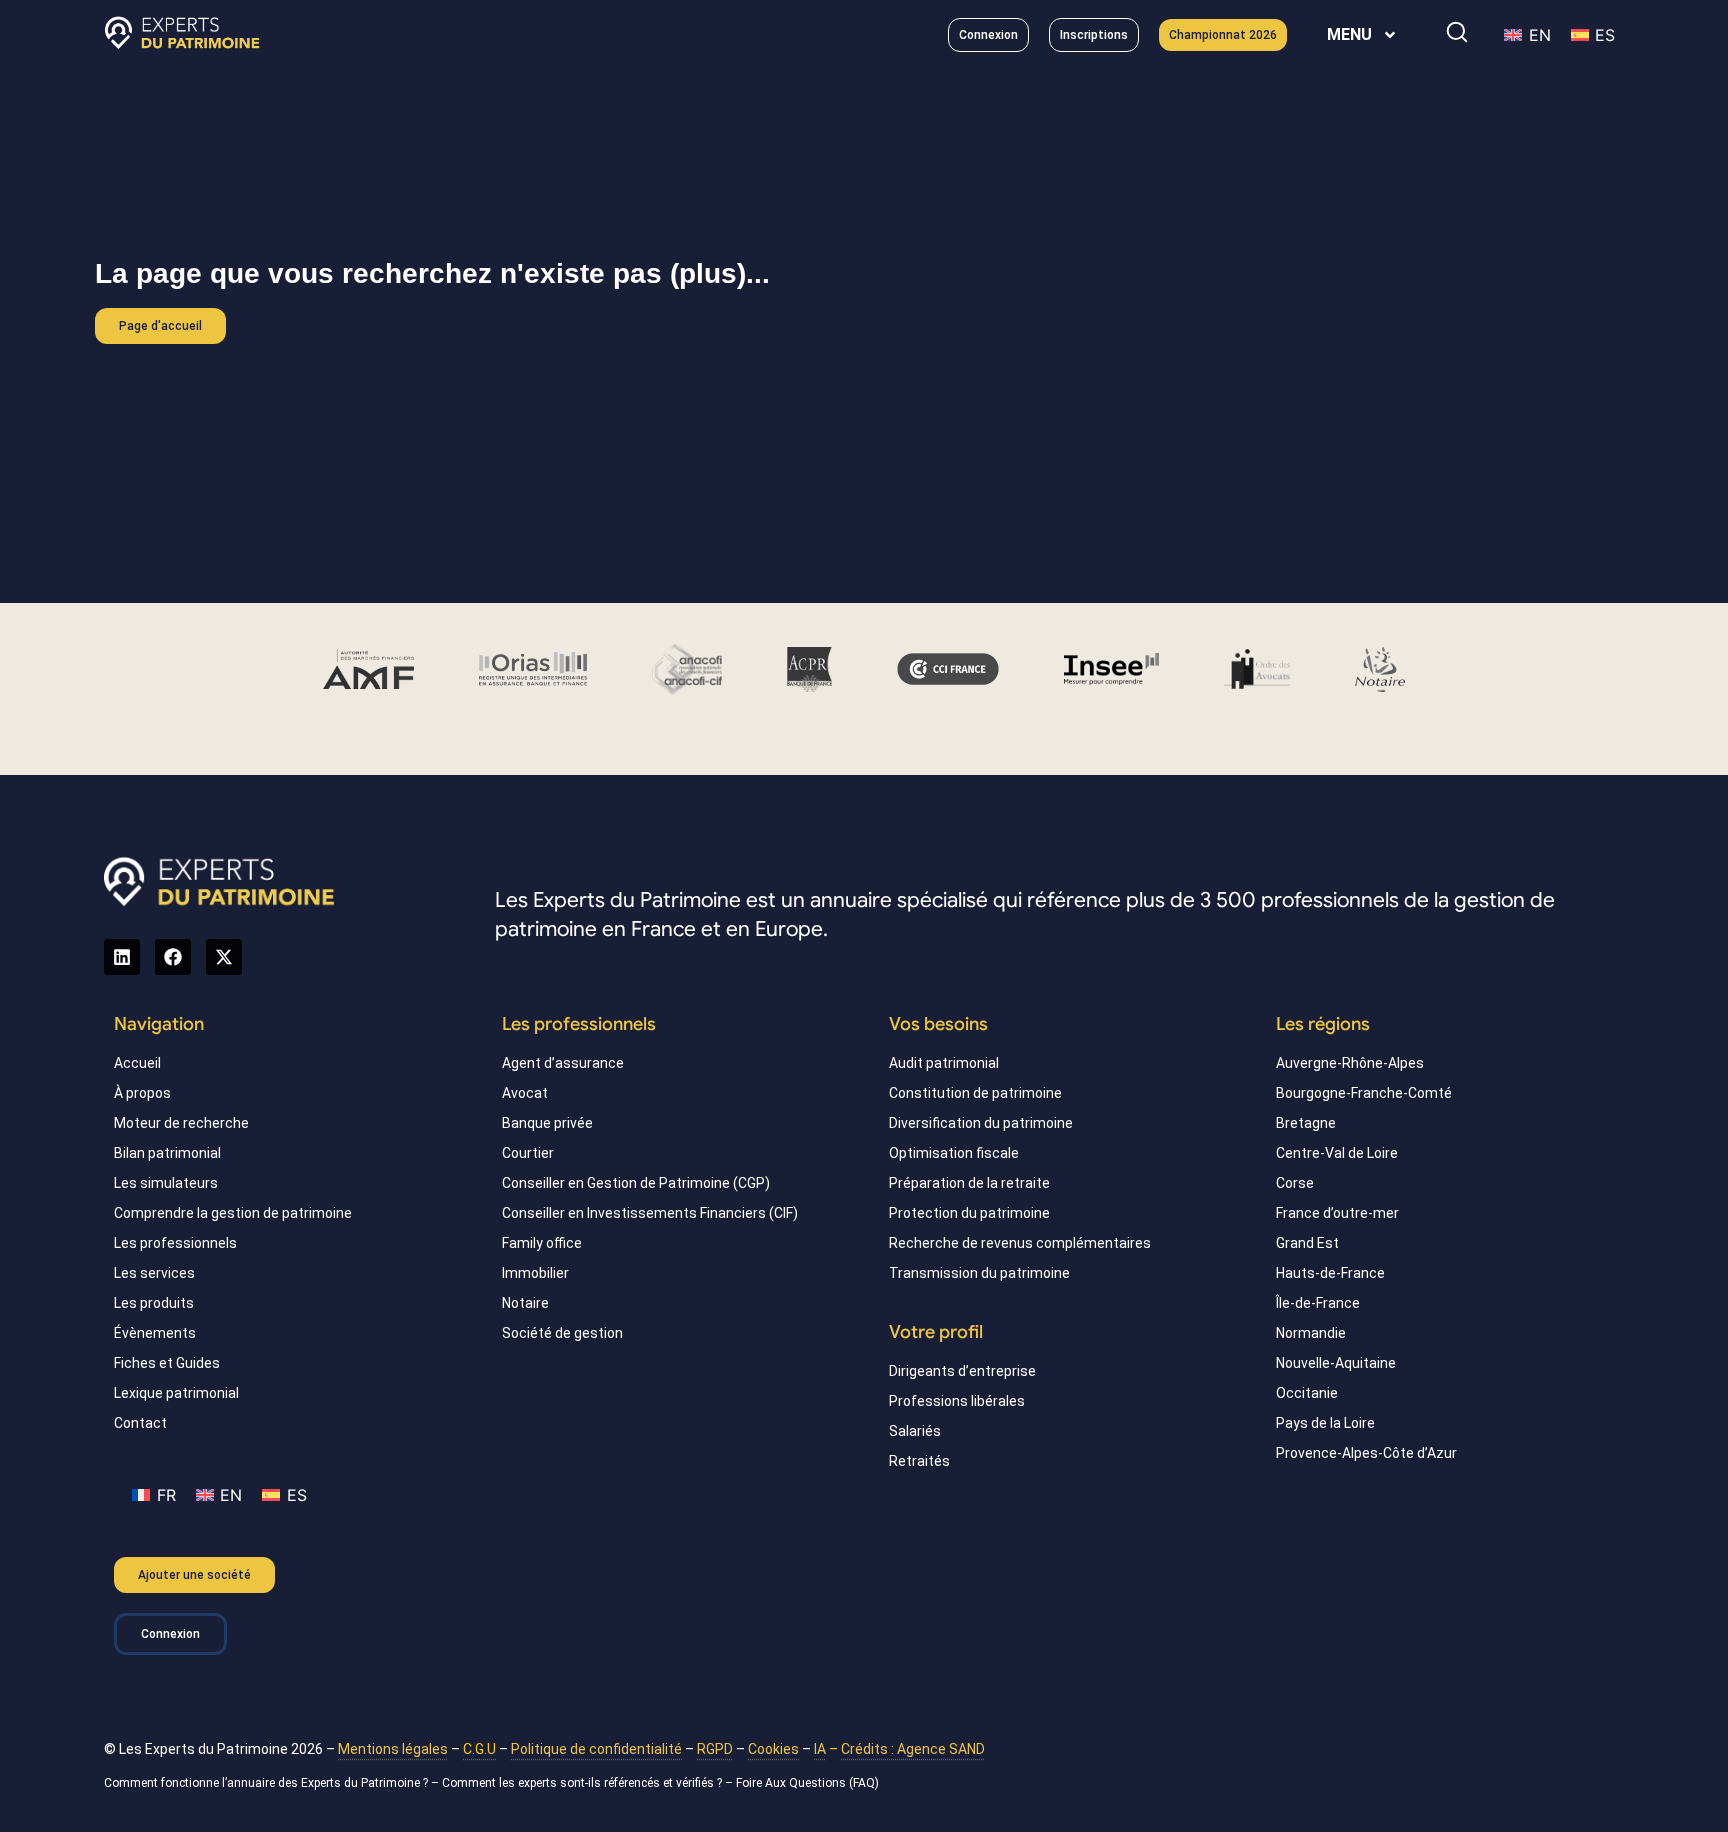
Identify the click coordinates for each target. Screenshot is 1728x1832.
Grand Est (1307, 1243)
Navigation (159, 1024)
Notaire (525, 1303)
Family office (542, 1243)
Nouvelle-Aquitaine (1336, 1363)
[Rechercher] (1457, 32)
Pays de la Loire (1325, 1423)
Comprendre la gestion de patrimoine (233, 1213)
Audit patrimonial (944, 1063)
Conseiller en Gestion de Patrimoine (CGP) (636, 1183)
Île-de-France (1318, 1303)
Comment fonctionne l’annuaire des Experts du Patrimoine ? (266, 1783)
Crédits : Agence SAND (913, 1749)
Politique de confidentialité (596, 1749)
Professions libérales (957, 1401)
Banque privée (547, 1123)
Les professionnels (175, 1243)
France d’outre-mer (1337, 1213)
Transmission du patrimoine (979, 1273)
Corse (1295, 1183)
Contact (140, 1423)
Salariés (915, 1431)
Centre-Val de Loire (1337, 1153)
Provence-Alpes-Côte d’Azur (1366, 1453)
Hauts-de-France (1330, 1273)
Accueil (137, 1063)
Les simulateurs (166, 1183)
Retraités (919, 1461)
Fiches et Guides (167, 1363)
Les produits (154, 1303)
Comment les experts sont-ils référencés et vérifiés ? (582, 1783)
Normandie (1311, 1333)
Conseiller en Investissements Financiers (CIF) (650, 1213)
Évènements (155, 1333)
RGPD (715, 1749)
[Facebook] (173, 957)
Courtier (528, 1153)
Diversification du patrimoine (981, 1123)
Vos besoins (938, 1024)
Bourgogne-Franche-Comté (1364, 1093)
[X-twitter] (224, 957)
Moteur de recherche (181, 1123)
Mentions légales (393, 1749)
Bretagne (1306, 1123)
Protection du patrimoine (969, 1213)
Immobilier (535, 1273)
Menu (1349, 34)
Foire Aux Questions (791, 1783)
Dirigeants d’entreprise (962, 1371)
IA (820, 1749)
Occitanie (1307, 1393)
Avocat (525, 1093)
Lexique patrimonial (176, 1393)
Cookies (773, 1749)
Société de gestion (562, 1333)
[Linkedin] (122, 957)
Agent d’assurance (563, 1063)
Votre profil (936, 1332)
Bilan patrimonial (167, 1153)
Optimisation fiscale (954, 1153)
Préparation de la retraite (969, 1183)
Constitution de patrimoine (975, 1093)
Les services (154, 1273)
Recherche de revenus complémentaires (1020, 1243)
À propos (142, 1093)
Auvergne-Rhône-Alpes (1350, 1063)
